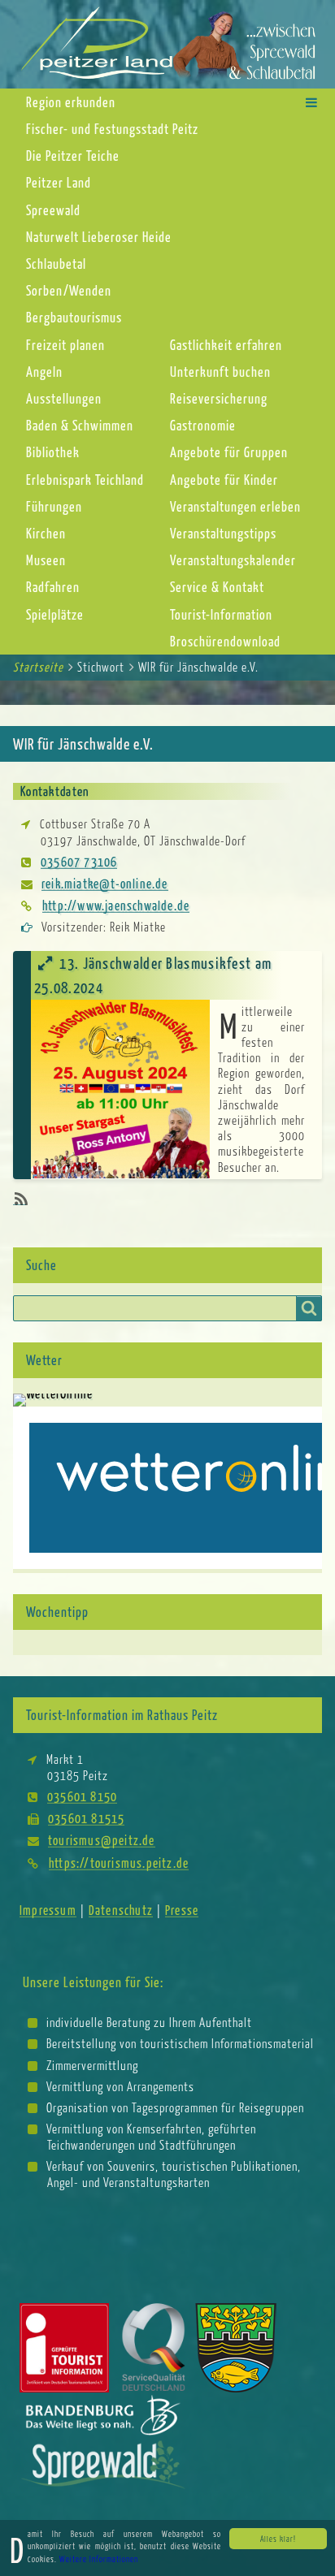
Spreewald (53, 210)
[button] (311, 102)
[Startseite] (167, 43)
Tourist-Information (221, 614)
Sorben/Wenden (69, 290)
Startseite (38, 667)
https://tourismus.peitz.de (119, 1863)
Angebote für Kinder (224, 480)
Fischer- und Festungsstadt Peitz (112, 129)
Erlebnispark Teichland (85, 480)
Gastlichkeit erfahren (226, 345)
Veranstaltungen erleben (235, 506)
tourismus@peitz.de (102, 1840)
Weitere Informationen (99, 2559)
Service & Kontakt (217, 587)
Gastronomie (203, 425)
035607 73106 (79, 861)
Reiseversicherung (219, 398)
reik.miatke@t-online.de (105, 883)
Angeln (44, 372)
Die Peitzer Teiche (73, 156)
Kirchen (46, 533)
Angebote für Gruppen (229, 452)
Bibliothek (53, 452)
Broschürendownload (225, 641)
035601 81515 (86, 1818)
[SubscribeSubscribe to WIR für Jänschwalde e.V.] (20, 1199)
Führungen (54, 506)
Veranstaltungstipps (223, 533)
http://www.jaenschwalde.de (116, 905)
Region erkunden (71, 102)
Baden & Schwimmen (80, 425)
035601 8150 (82, 1796)
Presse (182, 1910)
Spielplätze (55, 614)
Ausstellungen (64, 398)
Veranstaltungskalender (233, 560)
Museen (46, 560)
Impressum (48, 1910)
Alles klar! (278, 2539)
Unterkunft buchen (220, 372)
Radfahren (53, 587)
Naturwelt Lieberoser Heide (99, 237)
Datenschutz (121, 1910)
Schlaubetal (56, 264)
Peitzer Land (59, 182)
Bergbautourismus (74, 317)
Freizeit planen (65, 345)
